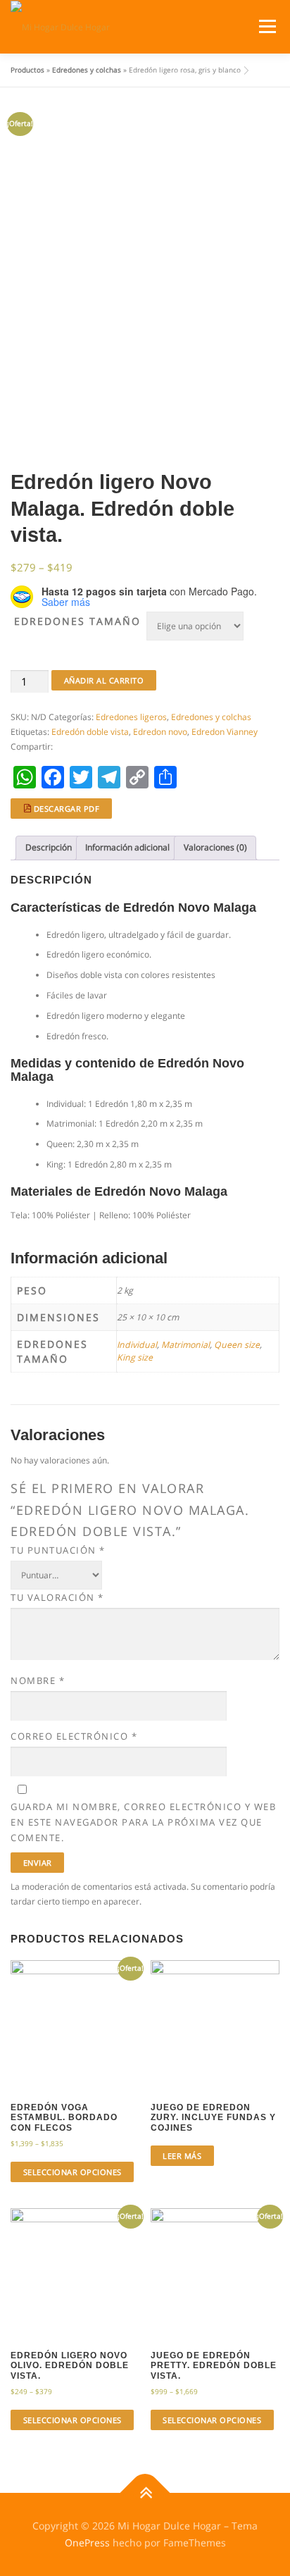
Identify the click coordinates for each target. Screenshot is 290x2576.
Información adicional (127, 847)
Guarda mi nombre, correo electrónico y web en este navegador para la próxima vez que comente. (143, 1822)
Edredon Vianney (225, 732)
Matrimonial (185, 1345)
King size (135, 1357)
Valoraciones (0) (215, 847)
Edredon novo (160, 732)
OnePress (87, 2543)
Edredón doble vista (90, 732)
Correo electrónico (74, 1736)
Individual (137, 1345)
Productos (27, 70)
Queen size (237, 1345)
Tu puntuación (58, 1550)
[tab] (48, 848)
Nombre (38, 1680)
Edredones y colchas (87, 70)
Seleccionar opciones (72, 2172)
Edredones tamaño (77, 621)
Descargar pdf (65, 809)
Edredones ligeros (131, 717)
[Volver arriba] (145, 2493)
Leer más (182, 2156)
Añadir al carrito (104, 680)
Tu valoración (57, 1597)
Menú (266, 26)
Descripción (49, 847)
